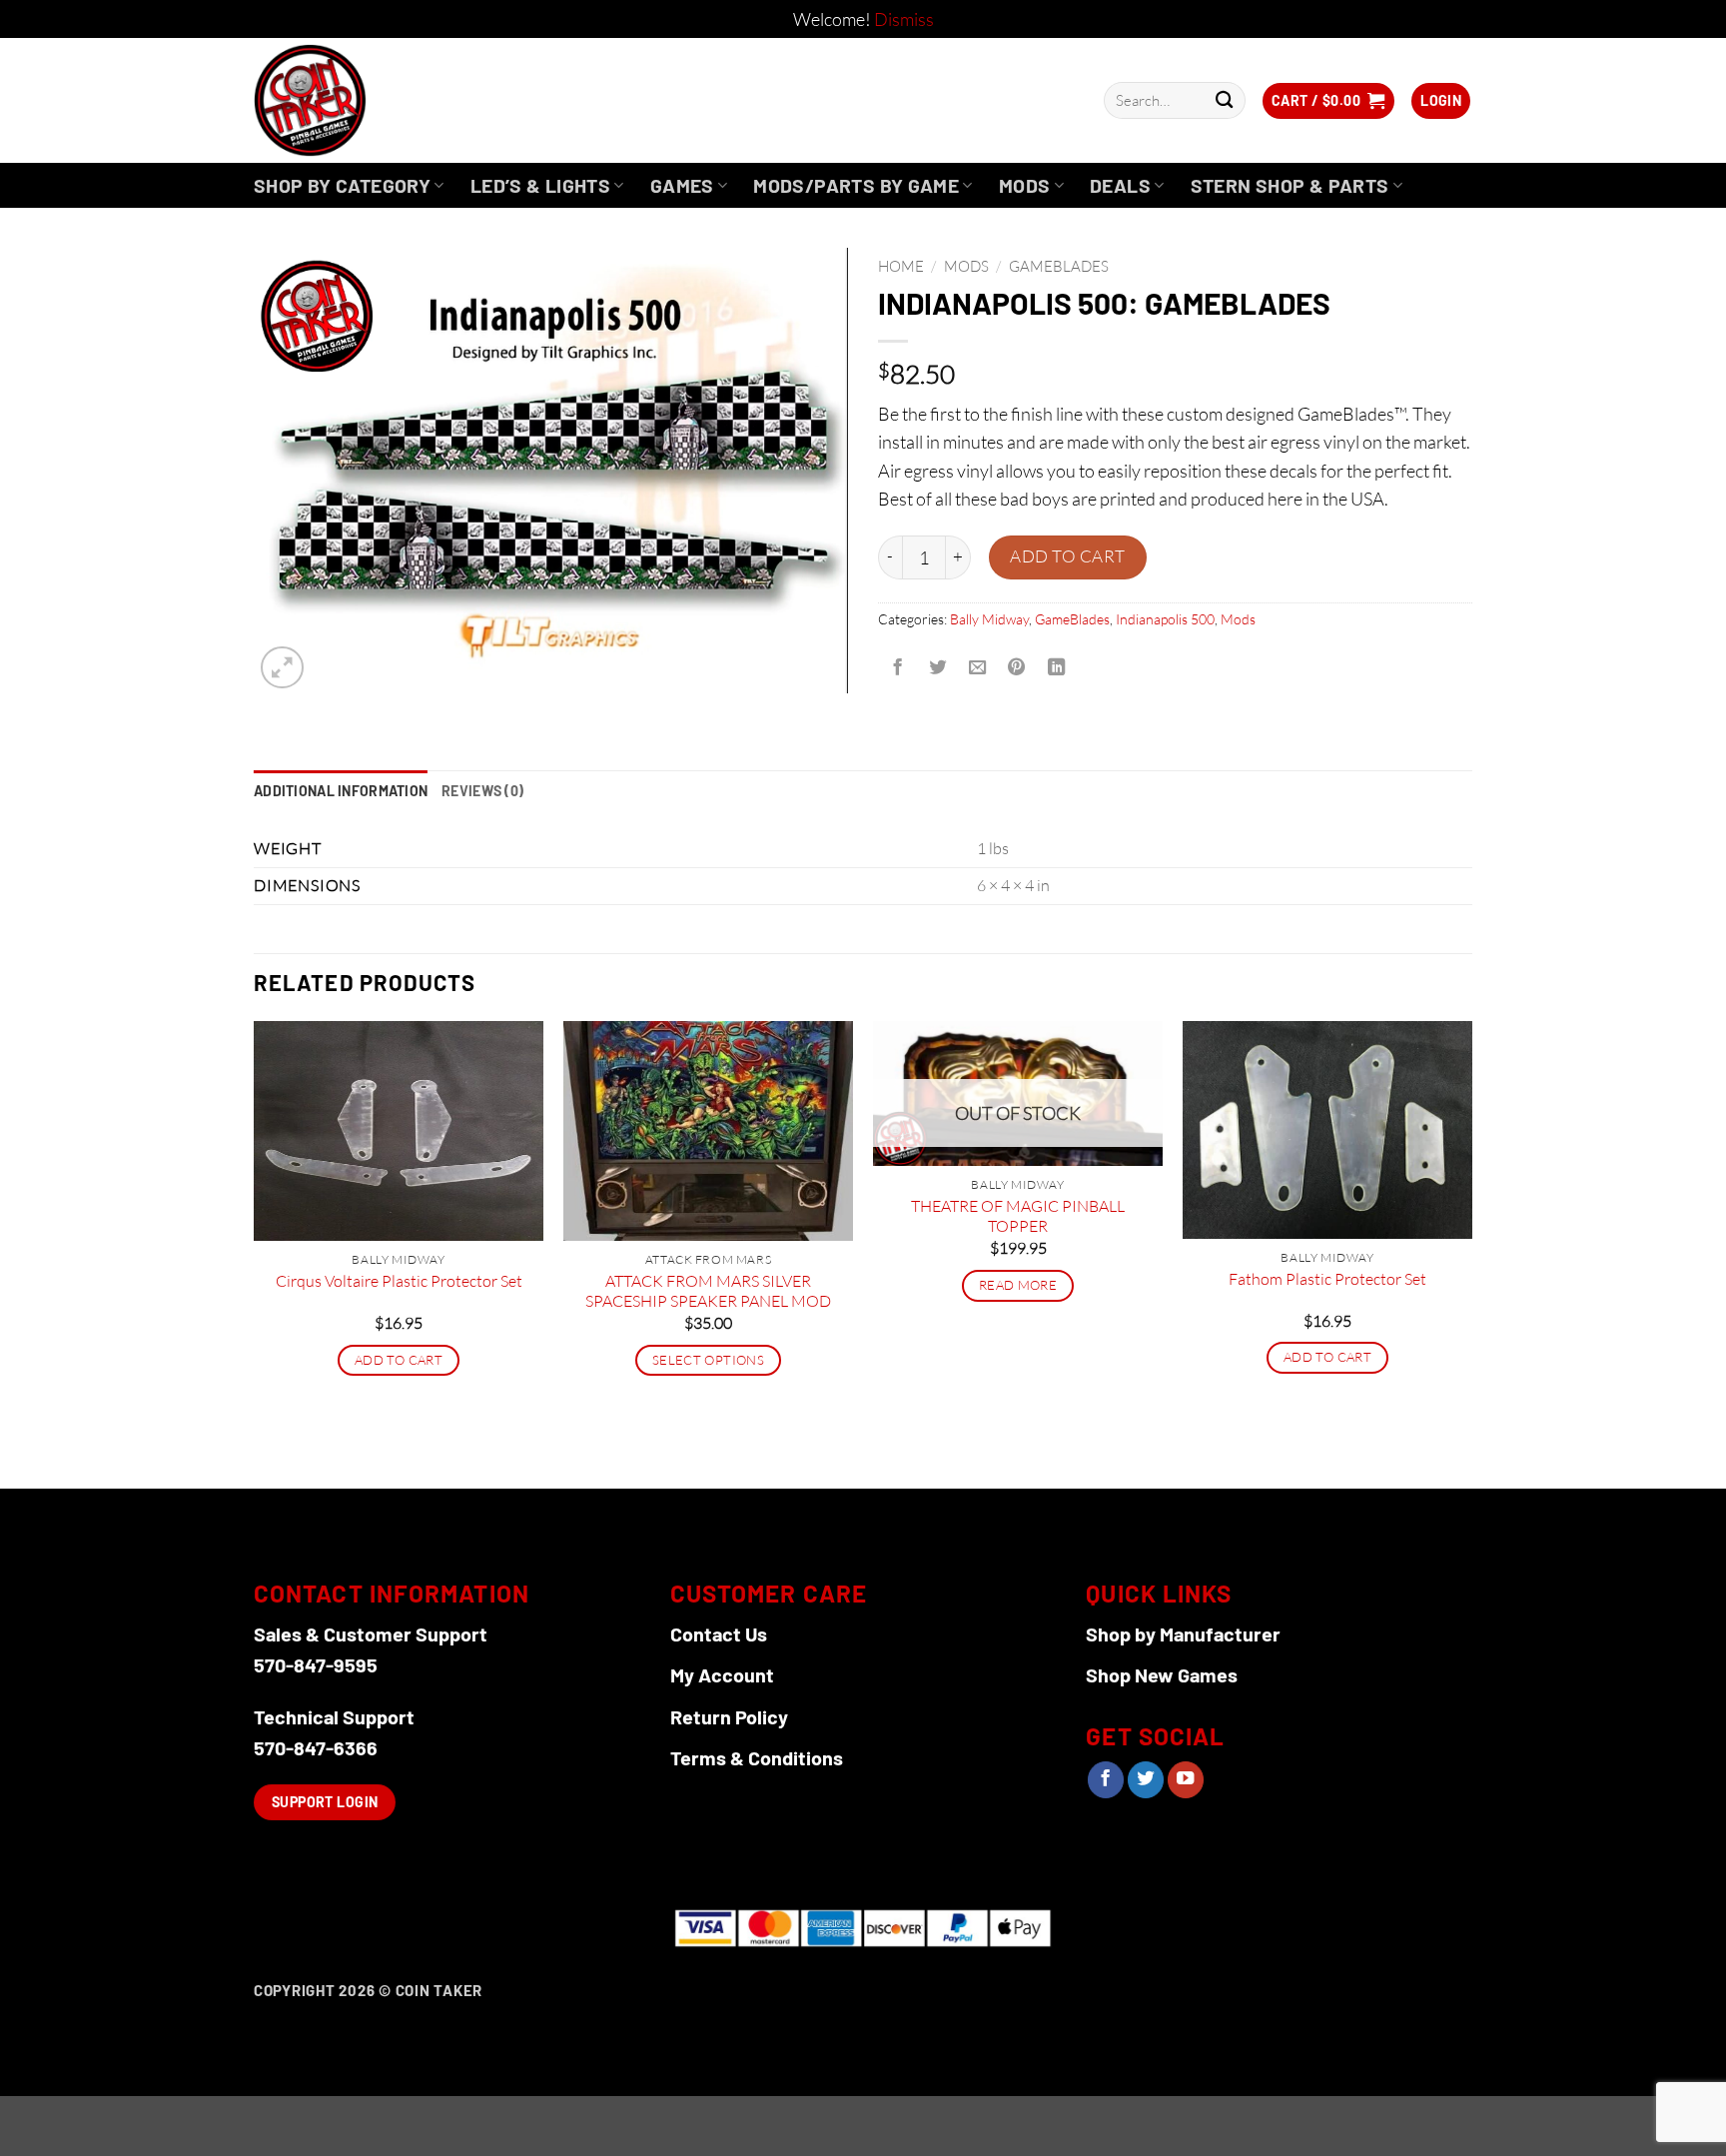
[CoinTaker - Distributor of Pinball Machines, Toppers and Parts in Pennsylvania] (364, 100)
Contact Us (719, 1633)
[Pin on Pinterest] (1017, 667)
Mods (1025, 185)
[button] (1328, 101)
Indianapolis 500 (1165, 619)
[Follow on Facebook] (1106, 1780)
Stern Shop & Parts (1290, 185)
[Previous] (255, 1253)
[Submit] (1224, 100)
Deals (1120, 185)
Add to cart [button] (399, 1360)
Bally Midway (989, 619)
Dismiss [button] (904, 19)
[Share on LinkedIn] (1057, 667)
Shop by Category (342, 185)
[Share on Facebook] (898, 667)
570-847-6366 (316, 1747)
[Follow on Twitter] (1146, 1780)
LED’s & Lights (540, 185)
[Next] (1471, 1253)
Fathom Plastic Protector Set (1327, 1279)
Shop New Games (1162, 1674)
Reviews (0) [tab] (482, 791)
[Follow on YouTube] (1186, 1780)
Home (901, 266)
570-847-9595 (316, 1664)
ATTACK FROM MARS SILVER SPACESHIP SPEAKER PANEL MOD (708, 1291)
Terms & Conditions (757, 1757)
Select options (708, 1360)
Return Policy (729, 1716)
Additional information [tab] (341, 791)
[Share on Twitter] (937, 667)
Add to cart (1068, 556)
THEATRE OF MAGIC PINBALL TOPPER (1018, 1216)
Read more (1018, 1285)
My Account (722, 1674)
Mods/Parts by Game (856, 185)
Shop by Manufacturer (1183, 1633)
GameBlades (1059, 266)
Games (682, 185)
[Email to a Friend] (977, 667)
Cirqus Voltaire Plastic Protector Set (399, 1281)
